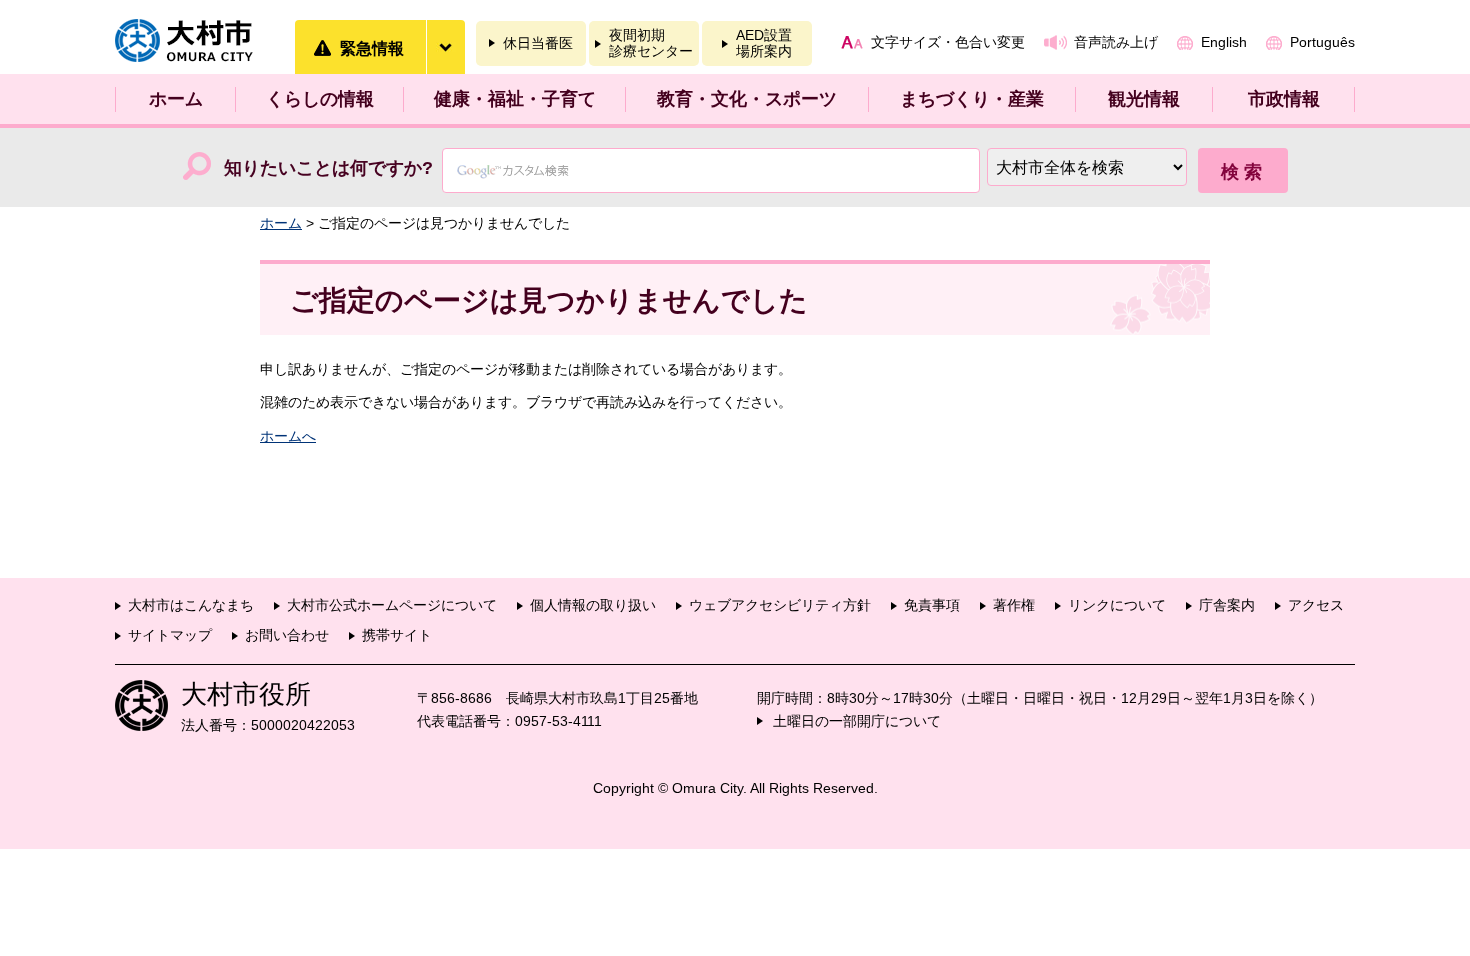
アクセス (1316, 605)
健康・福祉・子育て (515, 99)
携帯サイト (397, 635)
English (1224, 42)
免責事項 (932, 605)
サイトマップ (170, 635)
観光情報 (1144, 99)
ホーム (176, 99)
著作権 (1014, 605)
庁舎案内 (1227, 605)
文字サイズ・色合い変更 (948, 42)
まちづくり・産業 (972, 99)
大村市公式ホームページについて (392, 605)
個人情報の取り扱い (593, 605)
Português (1322, 42)
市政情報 (1284, 99)
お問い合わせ (287, 635)
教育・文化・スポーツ (747, 99)
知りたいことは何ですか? (328, 168)
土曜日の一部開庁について (857, 721)
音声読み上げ (1116, 42)
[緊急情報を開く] (445, 47)
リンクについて (1117, 605)
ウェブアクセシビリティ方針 (780, 605)
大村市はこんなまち (191, 605)
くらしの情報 (320, 99)
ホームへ (288, 436)
